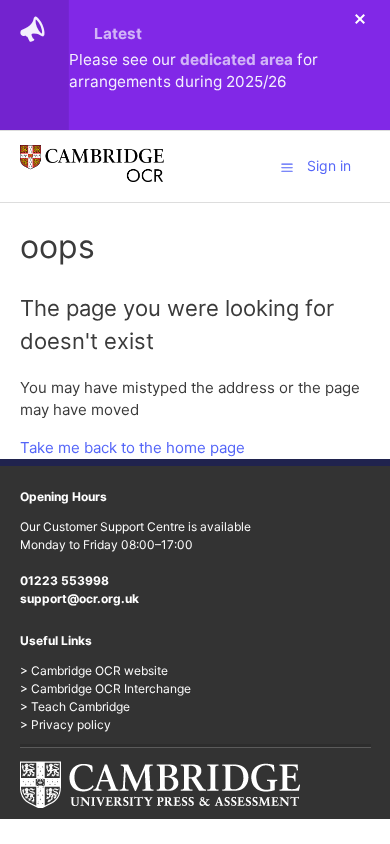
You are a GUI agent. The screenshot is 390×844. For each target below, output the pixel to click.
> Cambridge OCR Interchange (105, 688)
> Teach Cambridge (75, 706)
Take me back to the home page (132, 447)
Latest (118, 33)
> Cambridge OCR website (94, 670)
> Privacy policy (65, 724)
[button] (287, 167)
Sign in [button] (329, 165)
